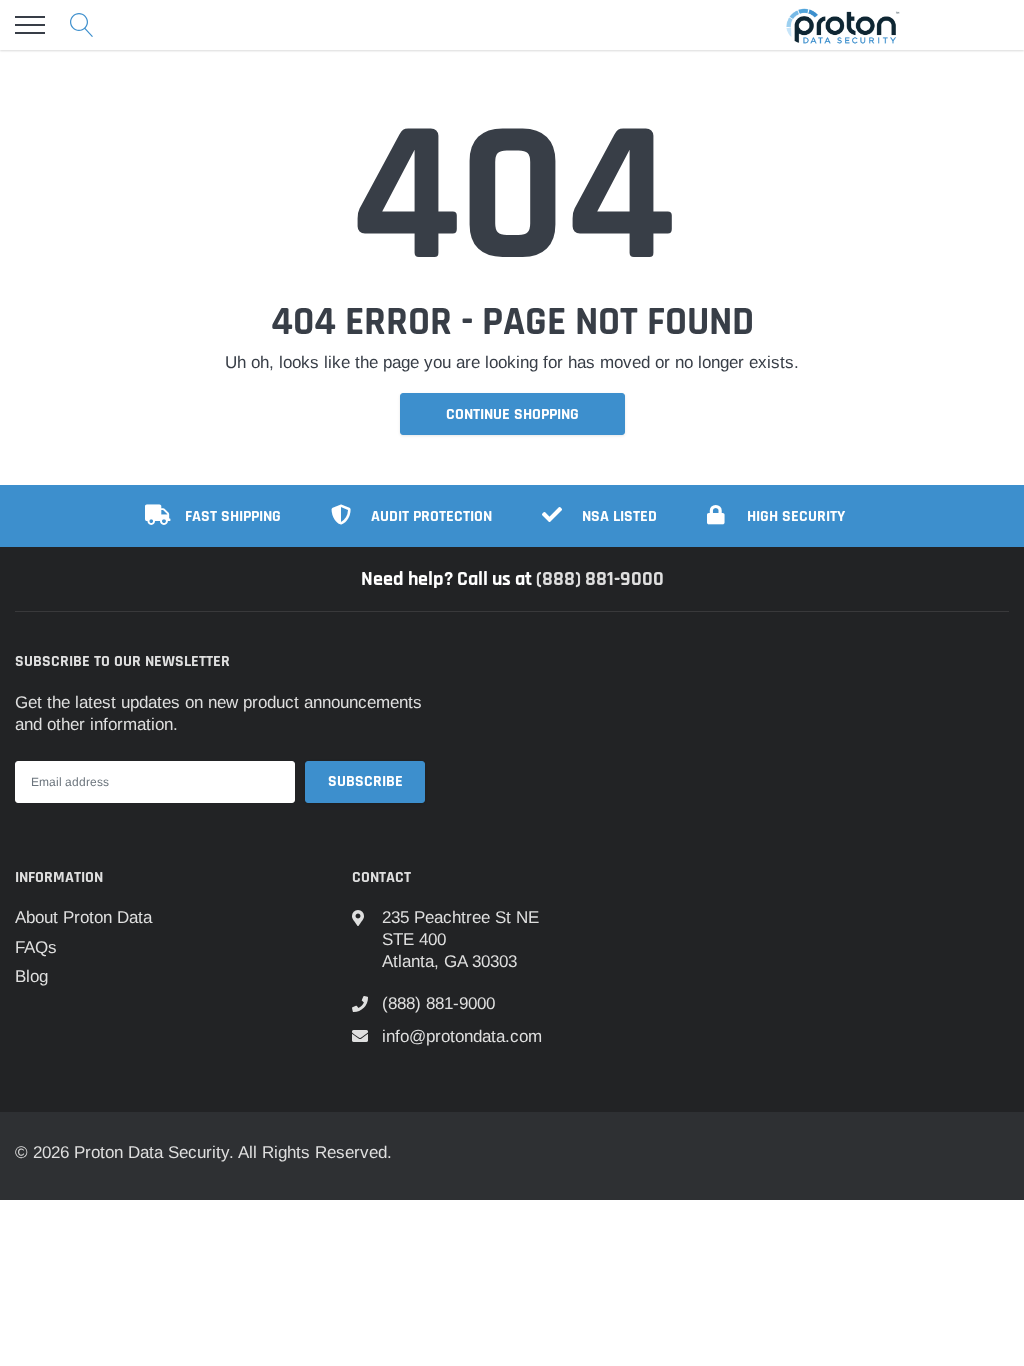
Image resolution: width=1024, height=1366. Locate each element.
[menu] (30, 25)
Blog (31, 976)
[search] (82, 25)
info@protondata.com (462, 1036)
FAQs (36, 947)
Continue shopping (512, 414)
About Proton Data (83, 917)
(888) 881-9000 (600, 579)
